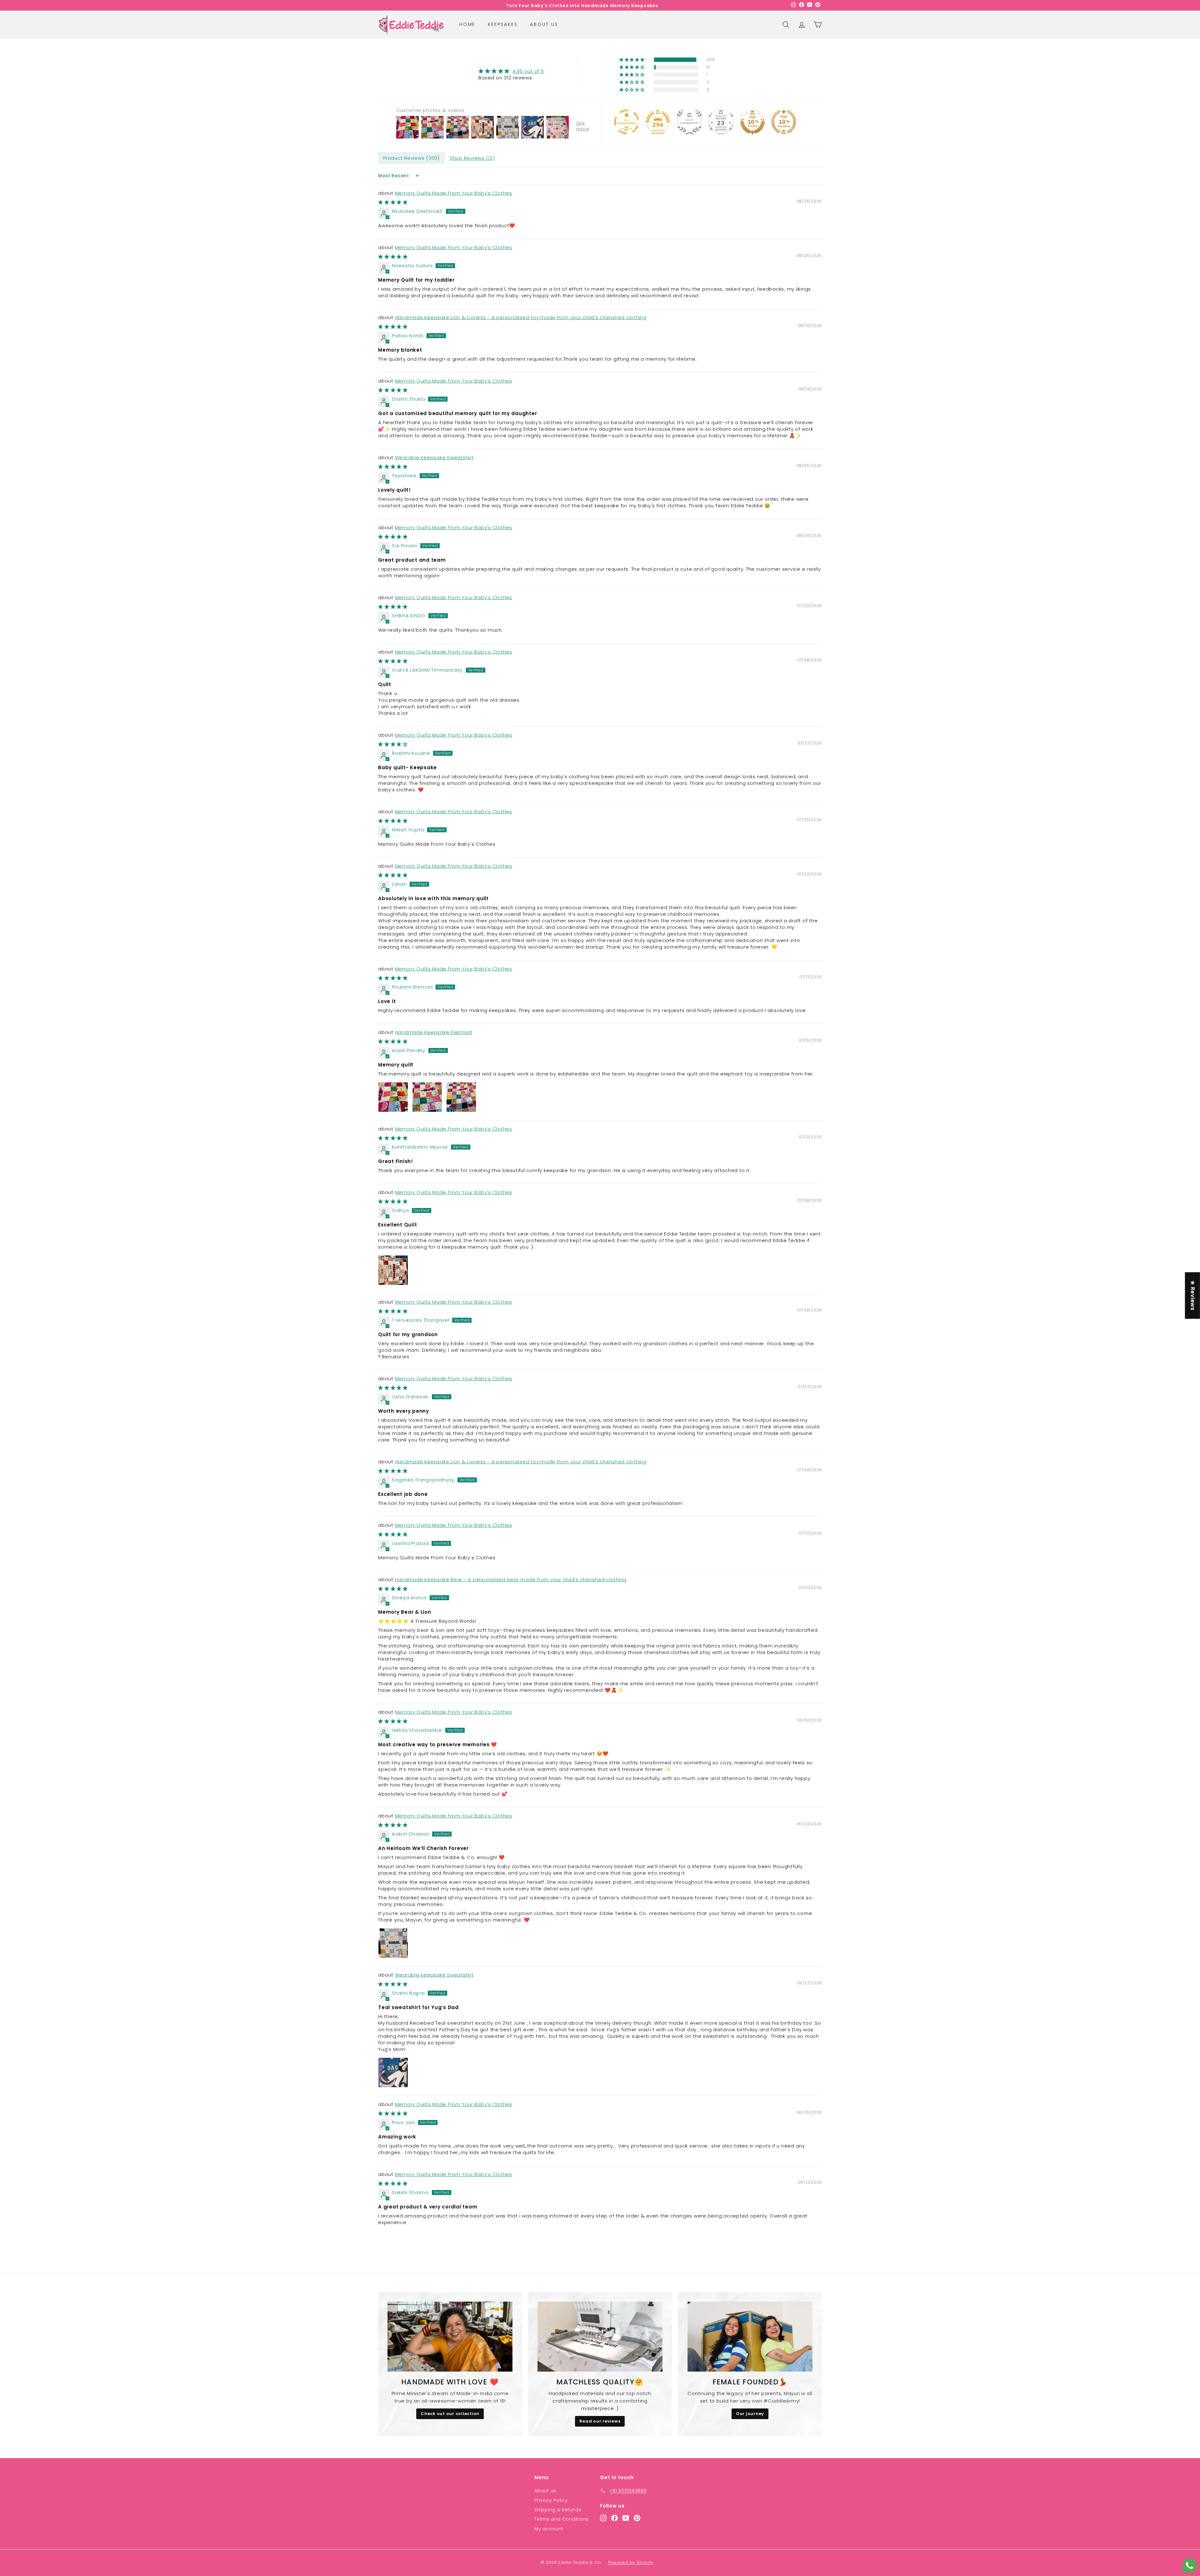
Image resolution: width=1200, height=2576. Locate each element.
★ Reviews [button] (1193, 1296)
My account (549, 2529)
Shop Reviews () (472, 158)
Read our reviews (600, 2421)
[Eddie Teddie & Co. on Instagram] (603, 2518)
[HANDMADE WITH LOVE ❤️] (450, 2337)
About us (544, 24)
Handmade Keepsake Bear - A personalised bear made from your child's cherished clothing (511, 1579)
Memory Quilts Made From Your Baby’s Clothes (454, 193)
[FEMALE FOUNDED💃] (750, 2337)
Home (467, 24)
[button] (632, 60)
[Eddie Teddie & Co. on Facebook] (615, 2518)
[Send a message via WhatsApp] (1190, 2566)
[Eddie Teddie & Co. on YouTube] (626, 2518)
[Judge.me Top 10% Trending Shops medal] (784, 122)
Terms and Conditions (562, 2519)
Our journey (750, 2414)
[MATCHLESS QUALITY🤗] (600, 2337)
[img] (511, 71)
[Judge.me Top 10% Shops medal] (752, 122)
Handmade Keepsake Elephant (434, 1032)
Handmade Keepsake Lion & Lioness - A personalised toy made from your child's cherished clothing (521, 317)
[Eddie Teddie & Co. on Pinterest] (637, 2518)
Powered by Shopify (631, 2562)
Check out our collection (450, 2414)
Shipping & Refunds (558, 2510)
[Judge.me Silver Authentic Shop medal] (689, 122)
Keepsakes (503, 24)
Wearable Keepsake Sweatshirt (434, 457)
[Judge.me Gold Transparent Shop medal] (627, 122)
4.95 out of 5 (528, 71)
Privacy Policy (551, 2500)
